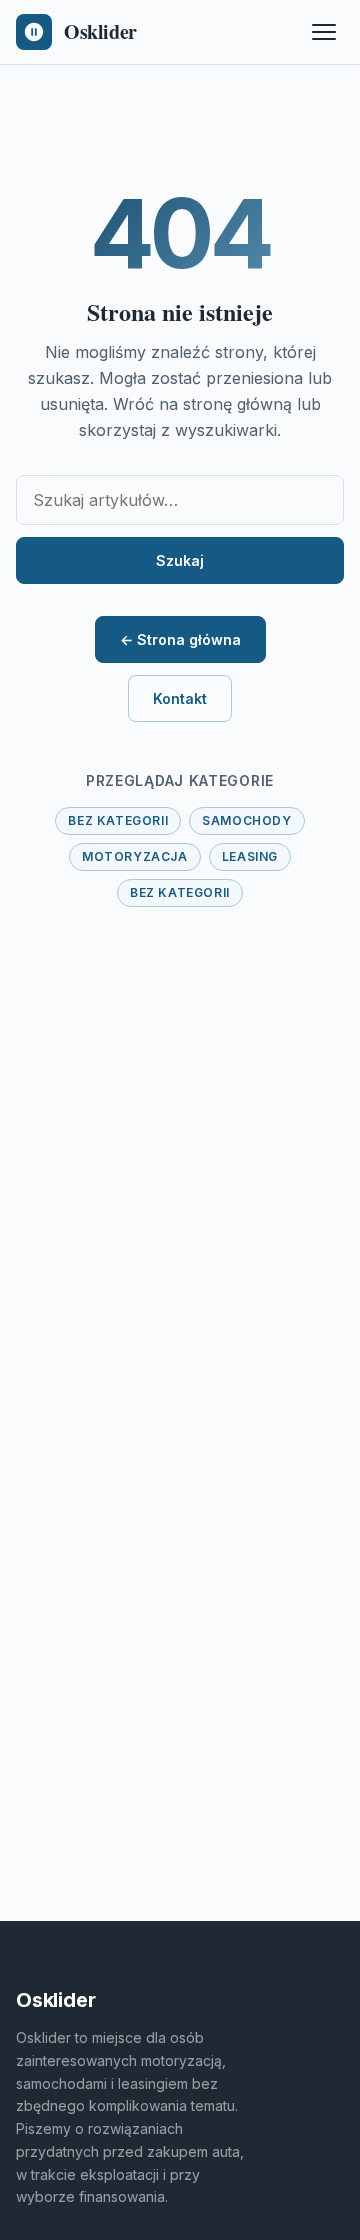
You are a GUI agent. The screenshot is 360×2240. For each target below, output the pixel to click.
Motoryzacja (135, 856)
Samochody (246, 820)
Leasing (250, 856)
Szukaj (180, 560)
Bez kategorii (118, 820)
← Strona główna (180, 639)
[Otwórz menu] (324, 32)
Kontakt (180, 698)
